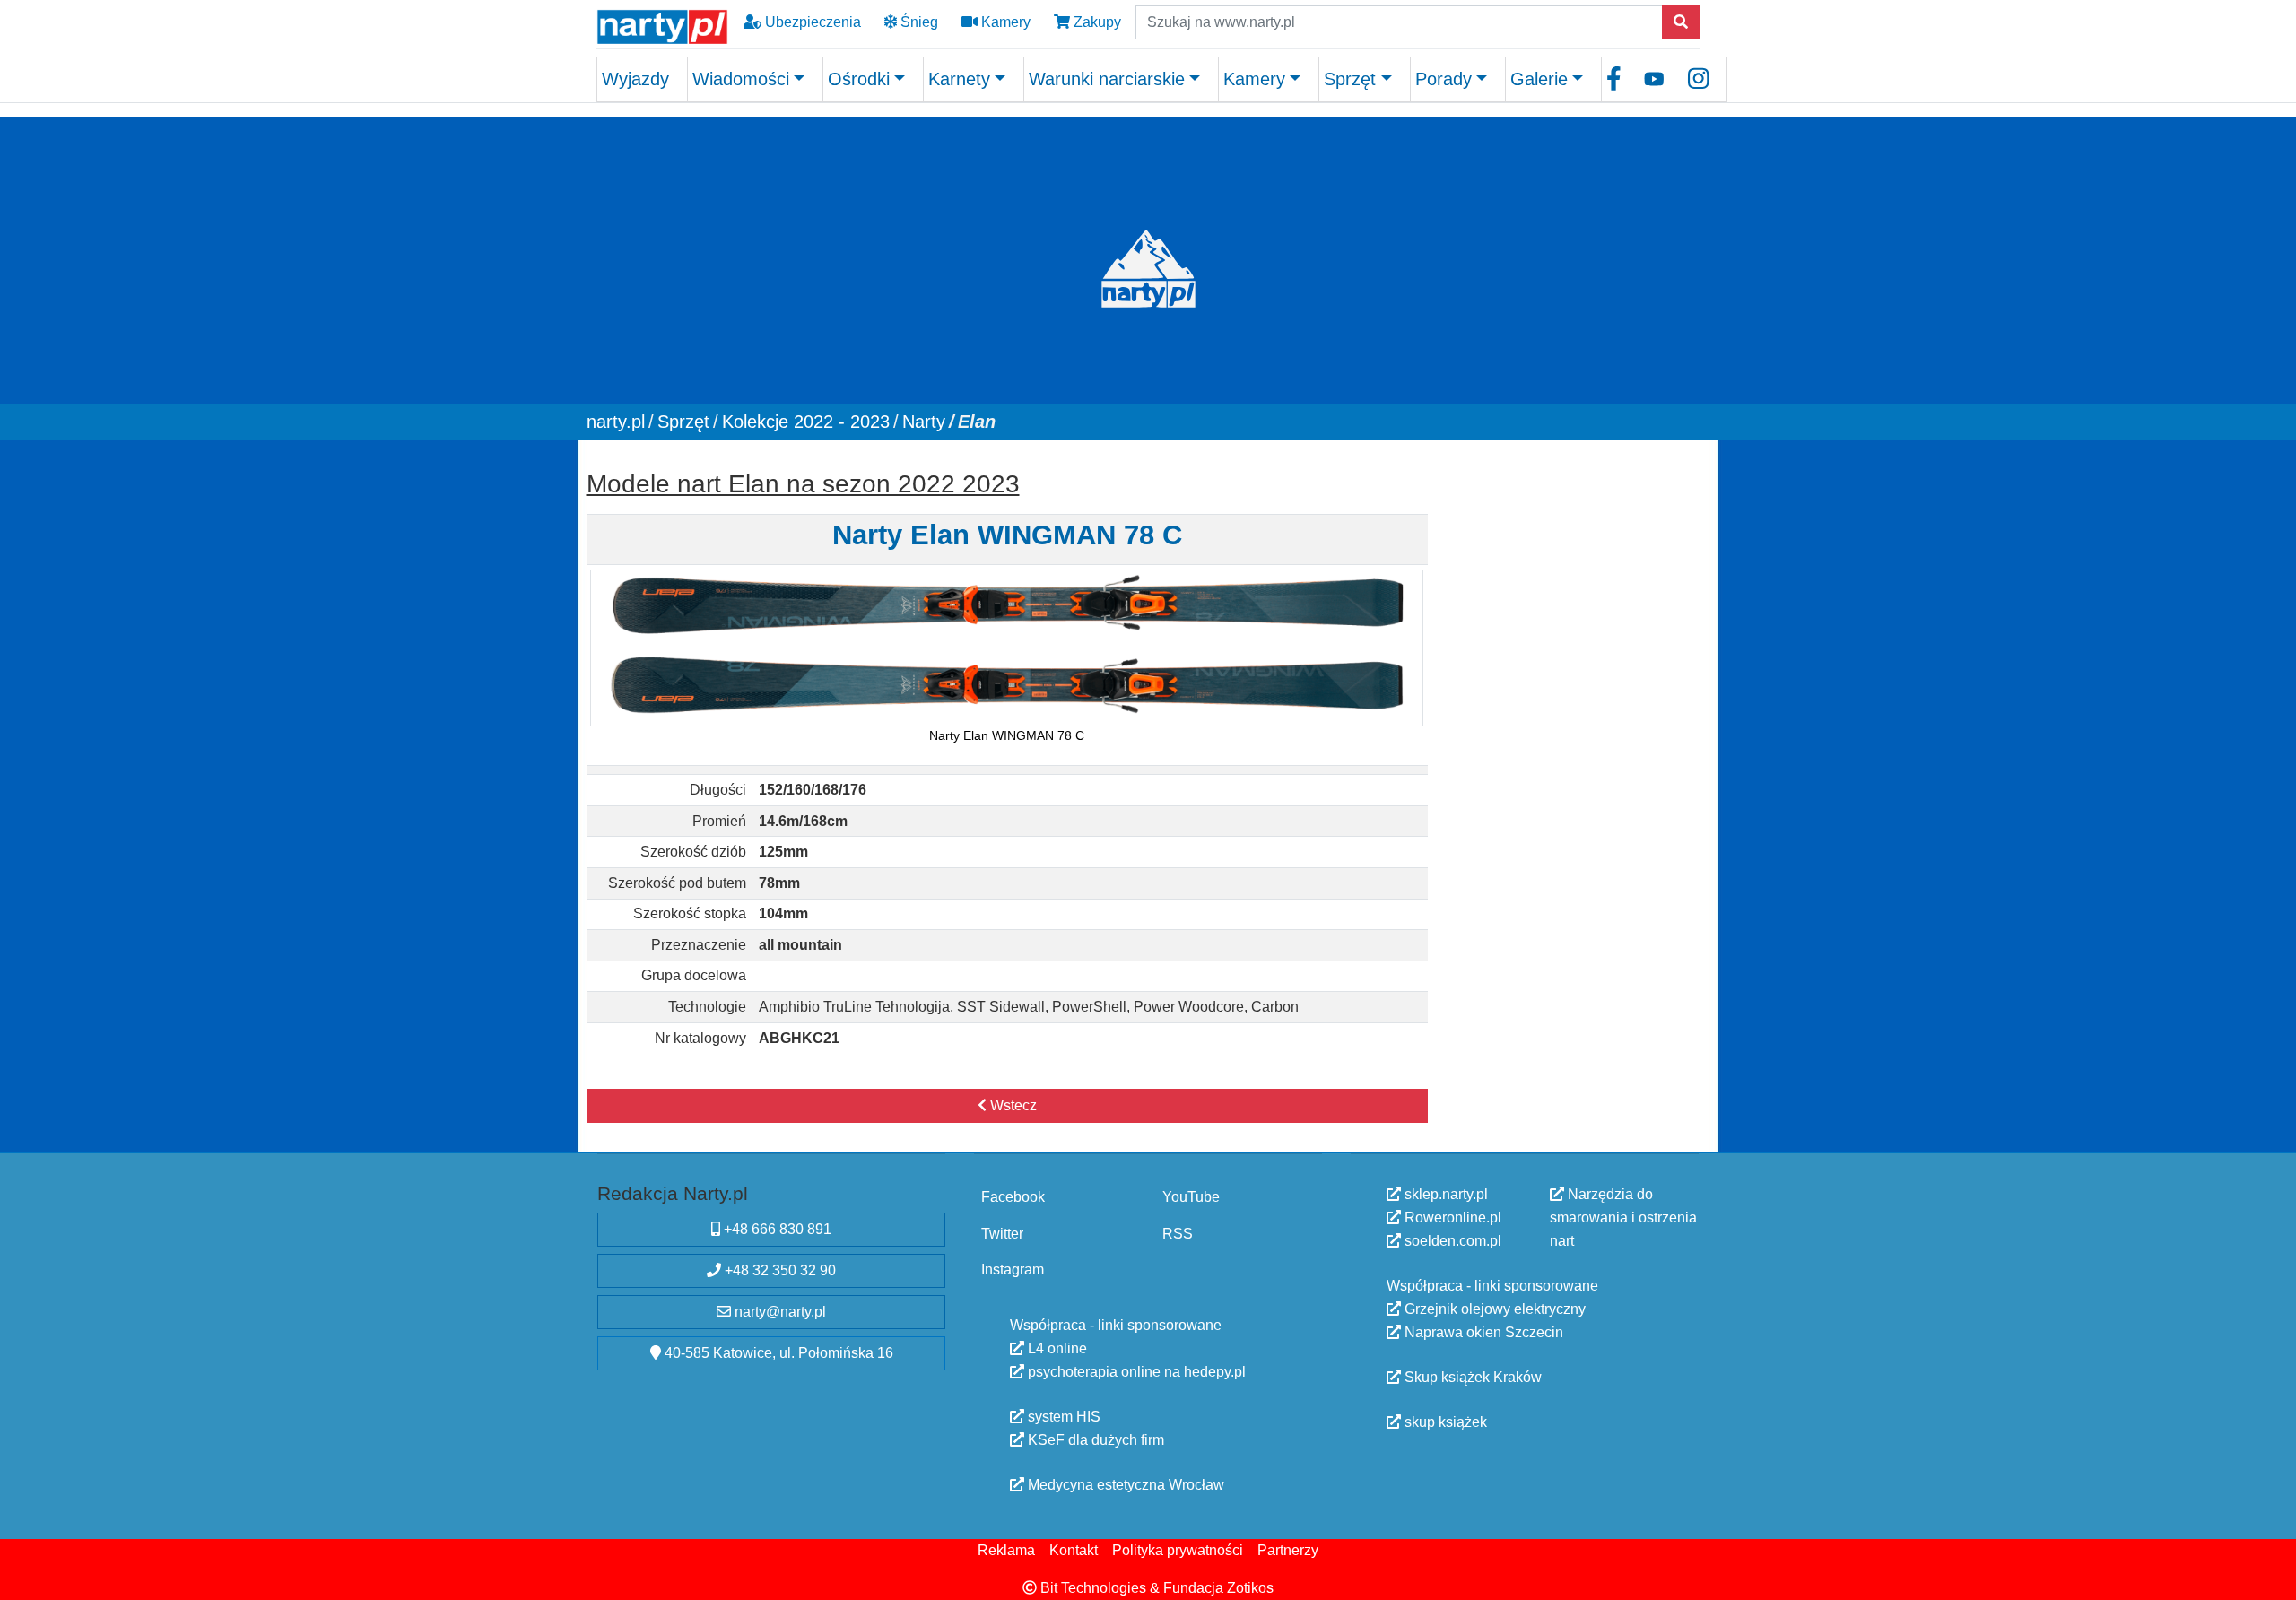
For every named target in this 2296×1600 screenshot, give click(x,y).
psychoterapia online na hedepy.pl (1135, 1371)
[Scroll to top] (2272, 1576)
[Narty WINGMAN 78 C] (1006, 648)
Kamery (1004, 22)
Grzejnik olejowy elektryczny (1493, 1309)
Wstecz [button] (1012, 1105)
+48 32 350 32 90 (778, 1270)
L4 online (1056, 1348)
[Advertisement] (1572, 574)
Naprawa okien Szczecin (1482, 1332)
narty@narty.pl (778, 1312)
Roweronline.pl (1451, 1217)
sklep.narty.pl (1444, 1194)
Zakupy (1096, 22)
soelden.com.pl (1451, 1241)
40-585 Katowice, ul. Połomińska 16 (777, 1353)
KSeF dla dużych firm (1094, 1439)
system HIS (1062, 1416)
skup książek (1444, 1422)
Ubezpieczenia (811, 22)
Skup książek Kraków (1471, 1377)
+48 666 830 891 (776, 1229)
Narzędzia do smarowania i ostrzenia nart (1623, 1217)
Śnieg (918, 22)
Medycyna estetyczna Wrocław (1124, 1484)
